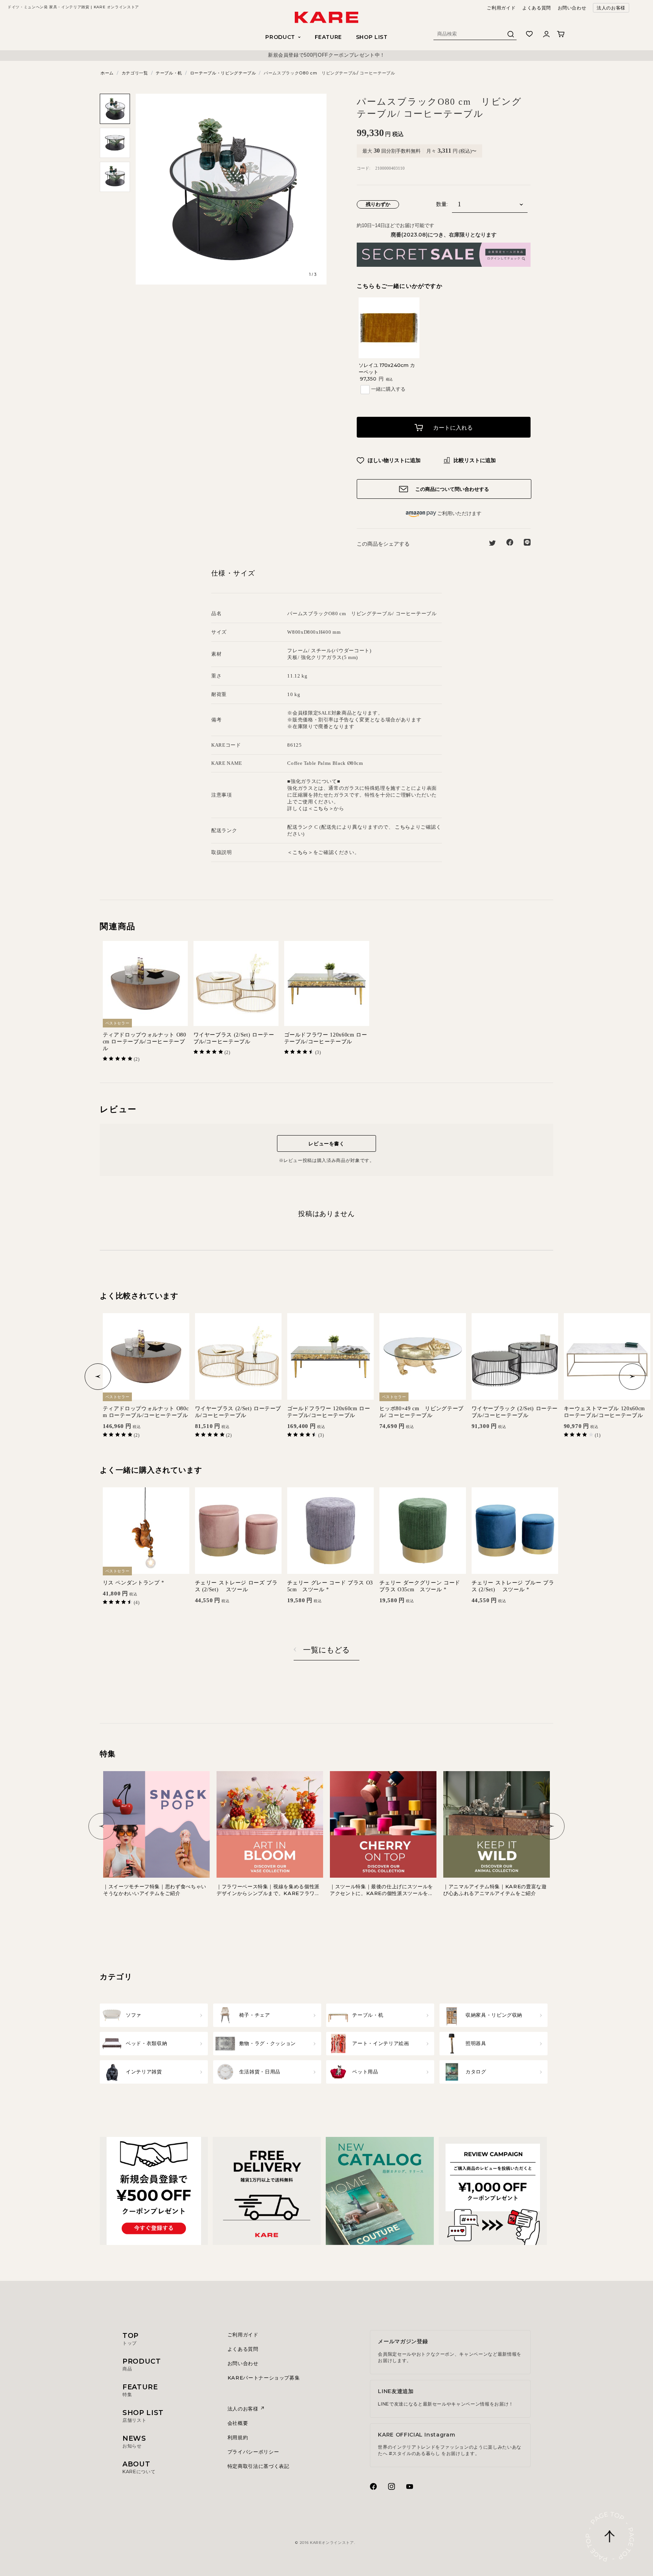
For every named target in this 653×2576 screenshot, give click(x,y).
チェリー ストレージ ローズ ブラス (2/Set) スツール (236, 1586)
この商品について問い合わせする (451, 489)
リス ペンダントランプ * (134, 1583)
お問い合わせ (572, 8)
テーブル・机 (169, 73)
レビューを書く (326, 1143)
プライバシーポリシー (253, 2452)
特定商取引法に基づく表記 (258, 2466)
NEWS (134, 2441)
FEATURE (329, 37)
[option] (326, 55)
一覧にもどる (326, 1650)
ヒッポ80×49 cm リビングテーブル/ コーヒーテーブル (422, 1412)
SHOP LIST (372, 37)
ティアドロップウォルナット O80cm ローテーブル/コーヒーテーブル (145, 1042)
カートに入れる (452, 428)
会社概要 (238, 2423)
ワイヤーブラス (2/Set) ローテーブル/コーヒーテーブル (234, 1038)
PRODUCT (142, 2364)
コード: (364, 168)
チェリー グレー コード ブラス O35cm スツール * (330, 1586)
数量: (442, 204)
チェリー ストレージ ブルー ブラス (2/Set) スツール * (513, 1586)
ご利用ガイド (501, 8)
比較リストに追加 (474, 460)
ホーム (107, 73)
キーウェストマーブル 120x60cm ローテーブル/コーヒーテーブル (604, 1412)
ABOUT (139, 2467)
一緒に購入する (388, 389)
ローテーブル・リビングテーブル (223, 73)
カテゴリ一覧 (135, 73)
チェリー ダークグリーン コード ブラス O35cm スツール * (420, 1586)
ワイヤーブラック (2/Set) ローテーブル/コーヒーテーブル (515, 1412)
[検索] (511, 36)
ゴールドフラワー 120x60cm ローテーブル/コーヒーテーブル (326, 1038)
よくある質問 (537, 8)
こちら (321, 808)
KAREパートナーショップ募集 (264, 2378)
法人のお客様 (611, 8)
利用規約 (238, 2437)
